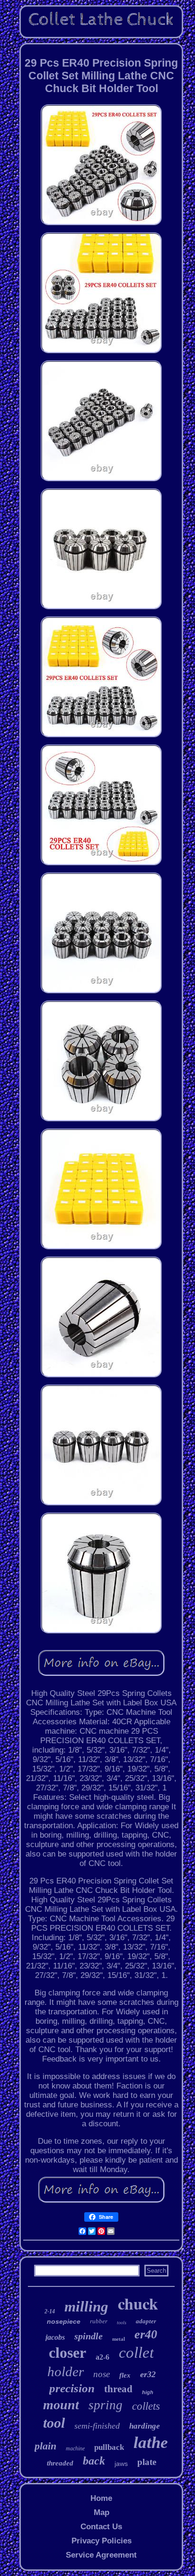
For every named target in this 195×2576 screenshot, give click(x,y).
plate (147, 2462)
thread (118, 2389)
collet (136, 2353)
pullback (109, 2447)
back (94, 2461)
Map (102, 2512)
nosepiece (64, 2321)
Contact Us (101, 2527)
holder (66, 2371)
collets (146, 2406)
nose (102, 2374)
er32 (148, 2374)
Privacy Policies (102, 2541)
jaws (121, 2464)
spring (106, 2405)
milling (86, 2306)
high (148, 2392)
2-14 (50, 2311)
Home (101, 2498)
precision (72, 2388)
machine (75, 2448)
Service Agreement (101, 2555)
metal (119, 2339)
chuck (138, 2303)
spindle (89, 2336)
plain (45, 2446)
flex (125, 2375)
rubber (99, 2321)
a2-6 (102, 2357)
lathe (151, 2443)
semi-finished (97, 2426)
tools (122, 2323)
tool (54, 2423)
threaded (60, 2463)
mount (61, 2405)
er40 (146, 2334)
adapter (146, 2321)
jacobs (55, 2337)
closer (67, 2353)
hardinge (145, 2426)
